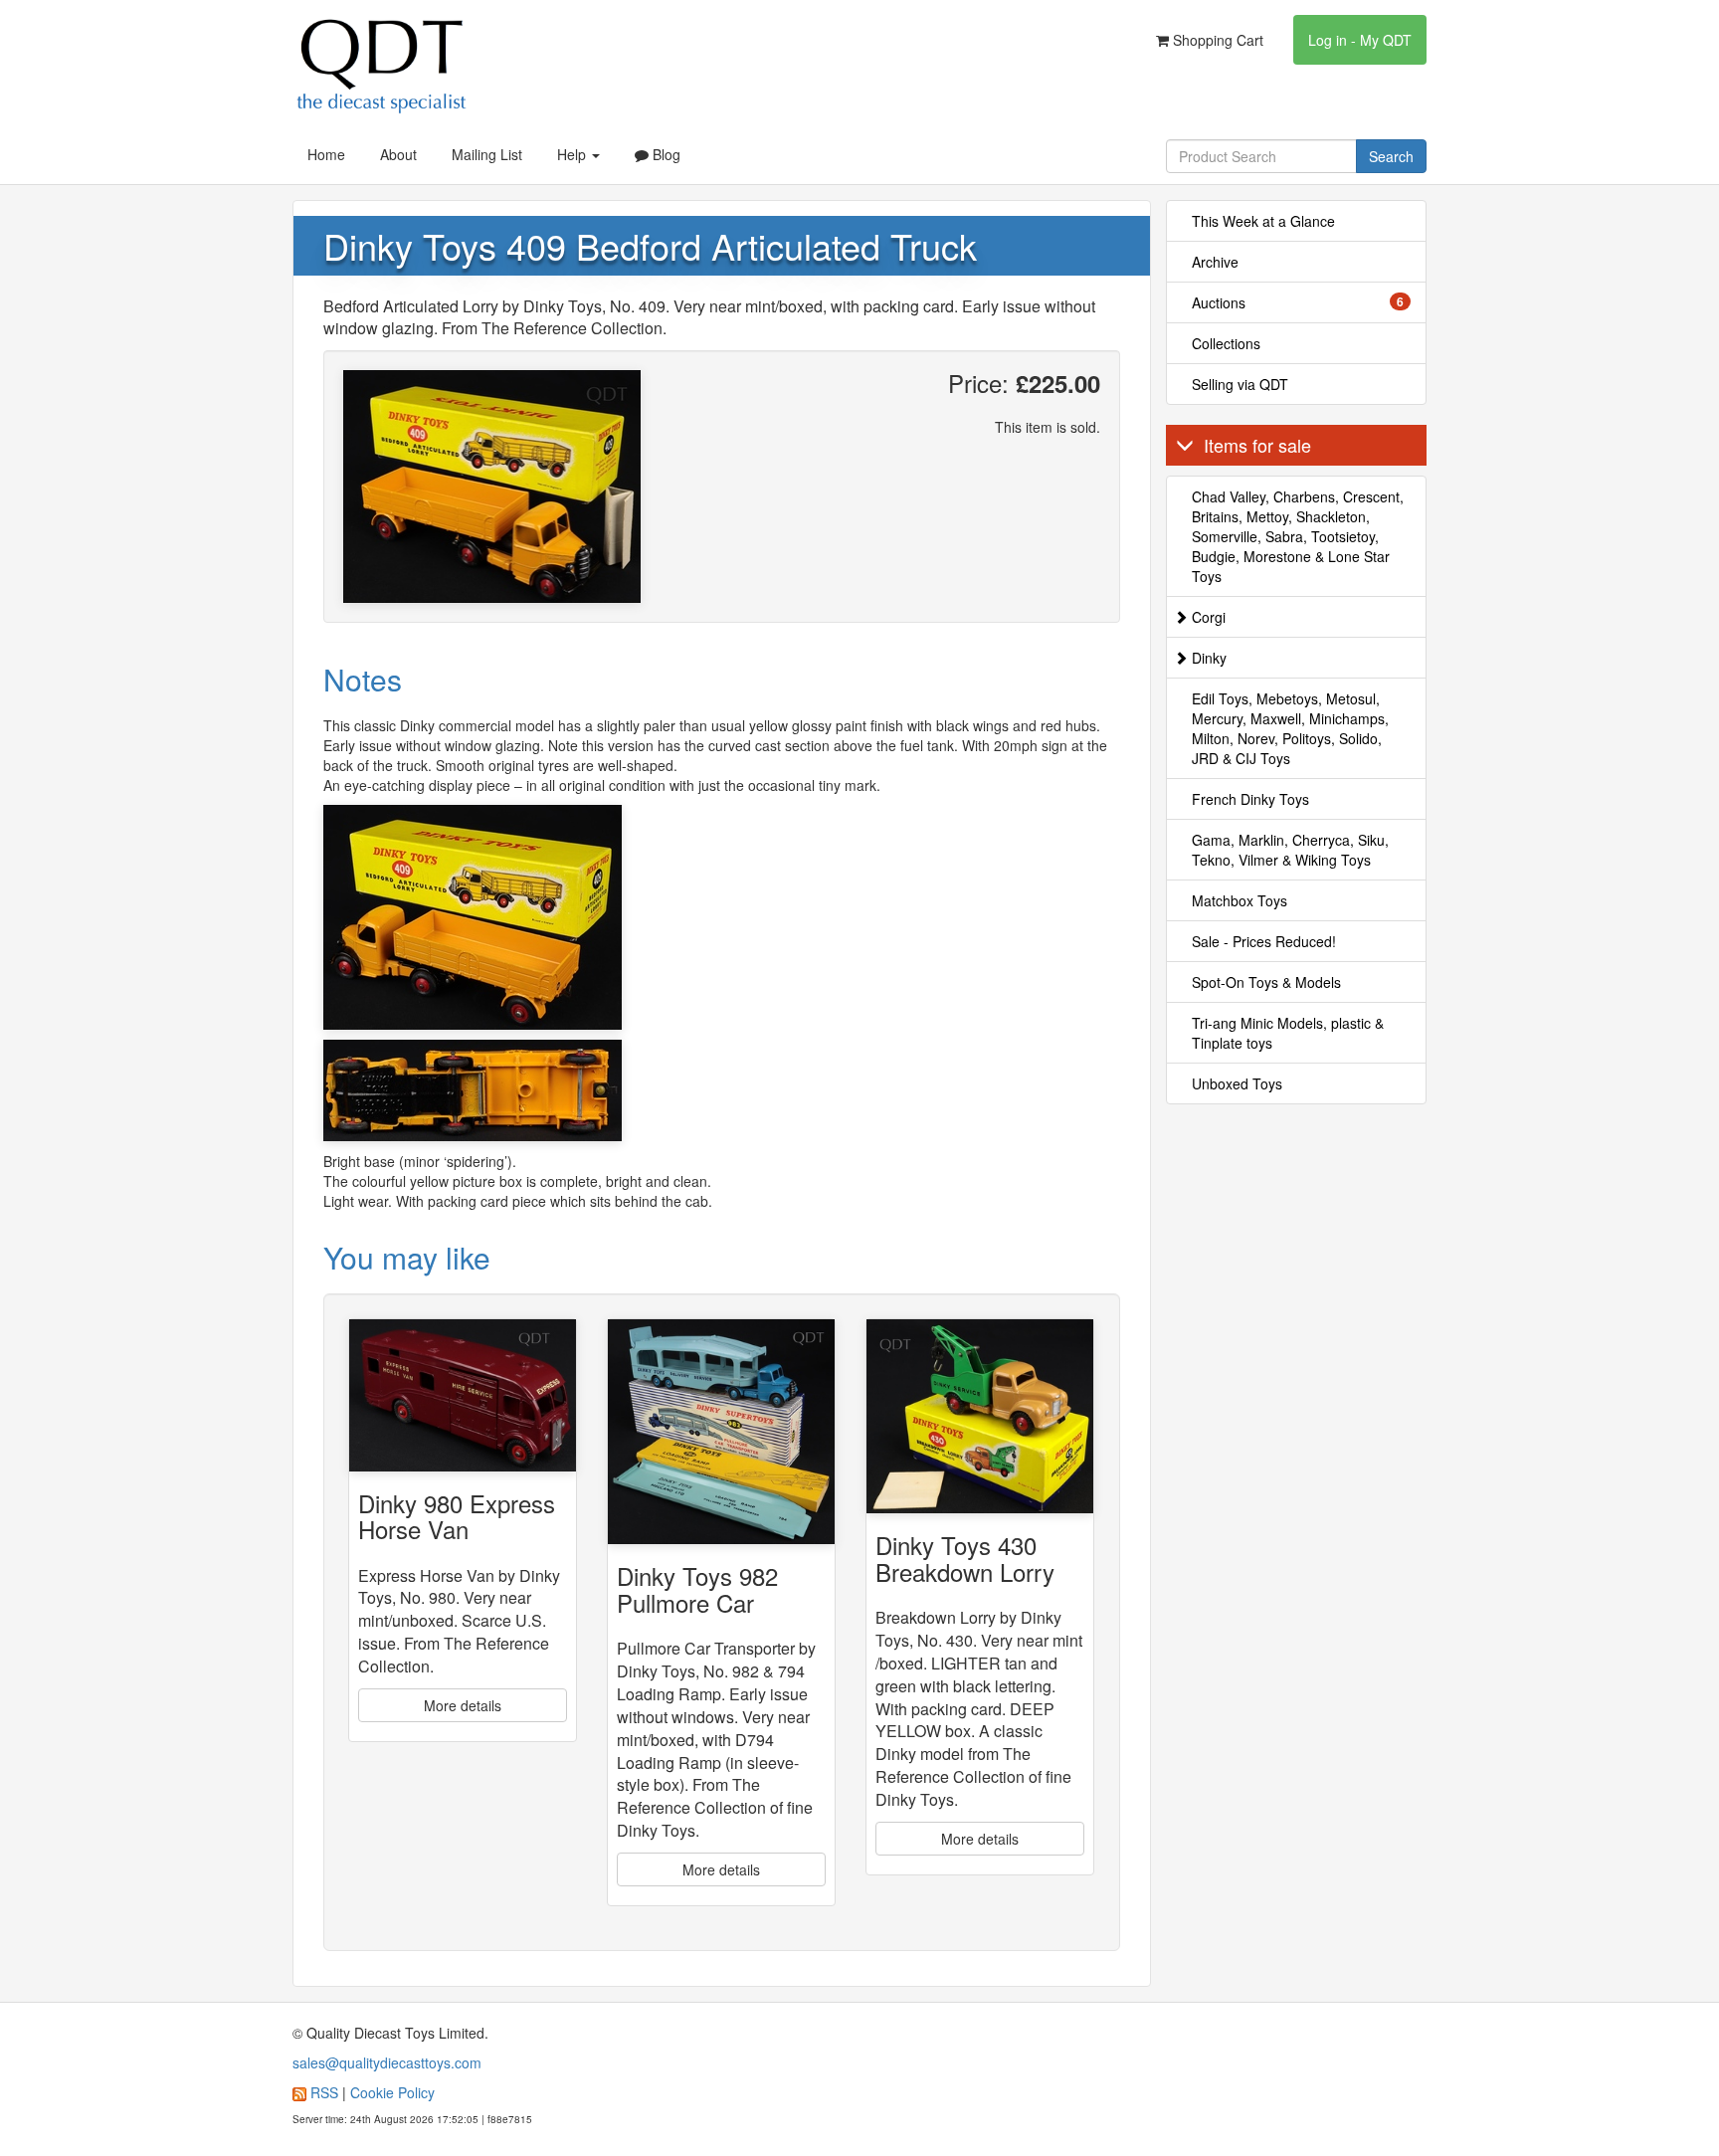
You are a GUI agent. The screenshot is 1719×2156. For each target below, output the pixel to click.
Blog (665, 154)
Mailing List (487, 154)
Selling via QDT (1240, 384)
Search (1391, 156)
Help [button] (573, 154)
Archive (1215, 262)
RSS (324, 2092)
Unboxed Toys (1237, 1083)
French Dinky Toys (1250, 799)
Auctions (1298, 302)
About (398, 154)
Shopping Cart (1216, 40)
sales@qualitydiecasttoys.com (387, 2062)
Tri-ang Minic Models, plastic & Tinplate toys (1288, 1033)
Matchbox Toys (1240, 900)
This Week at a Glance (1263, 221)
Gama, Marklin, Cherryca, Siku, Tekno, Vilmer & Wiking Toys (1290, 850)
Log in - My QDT (1360, 40)
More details (463, 1705)
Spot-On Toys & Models (1266, 982)
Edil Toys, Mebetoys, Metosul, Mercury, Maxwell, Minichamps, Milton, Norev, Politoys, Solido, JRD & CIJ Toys (1290, 728)
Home (326, 154)
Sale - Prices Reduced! (1264, 941)
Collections (1226, 343)
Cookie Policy (392, 2092)
